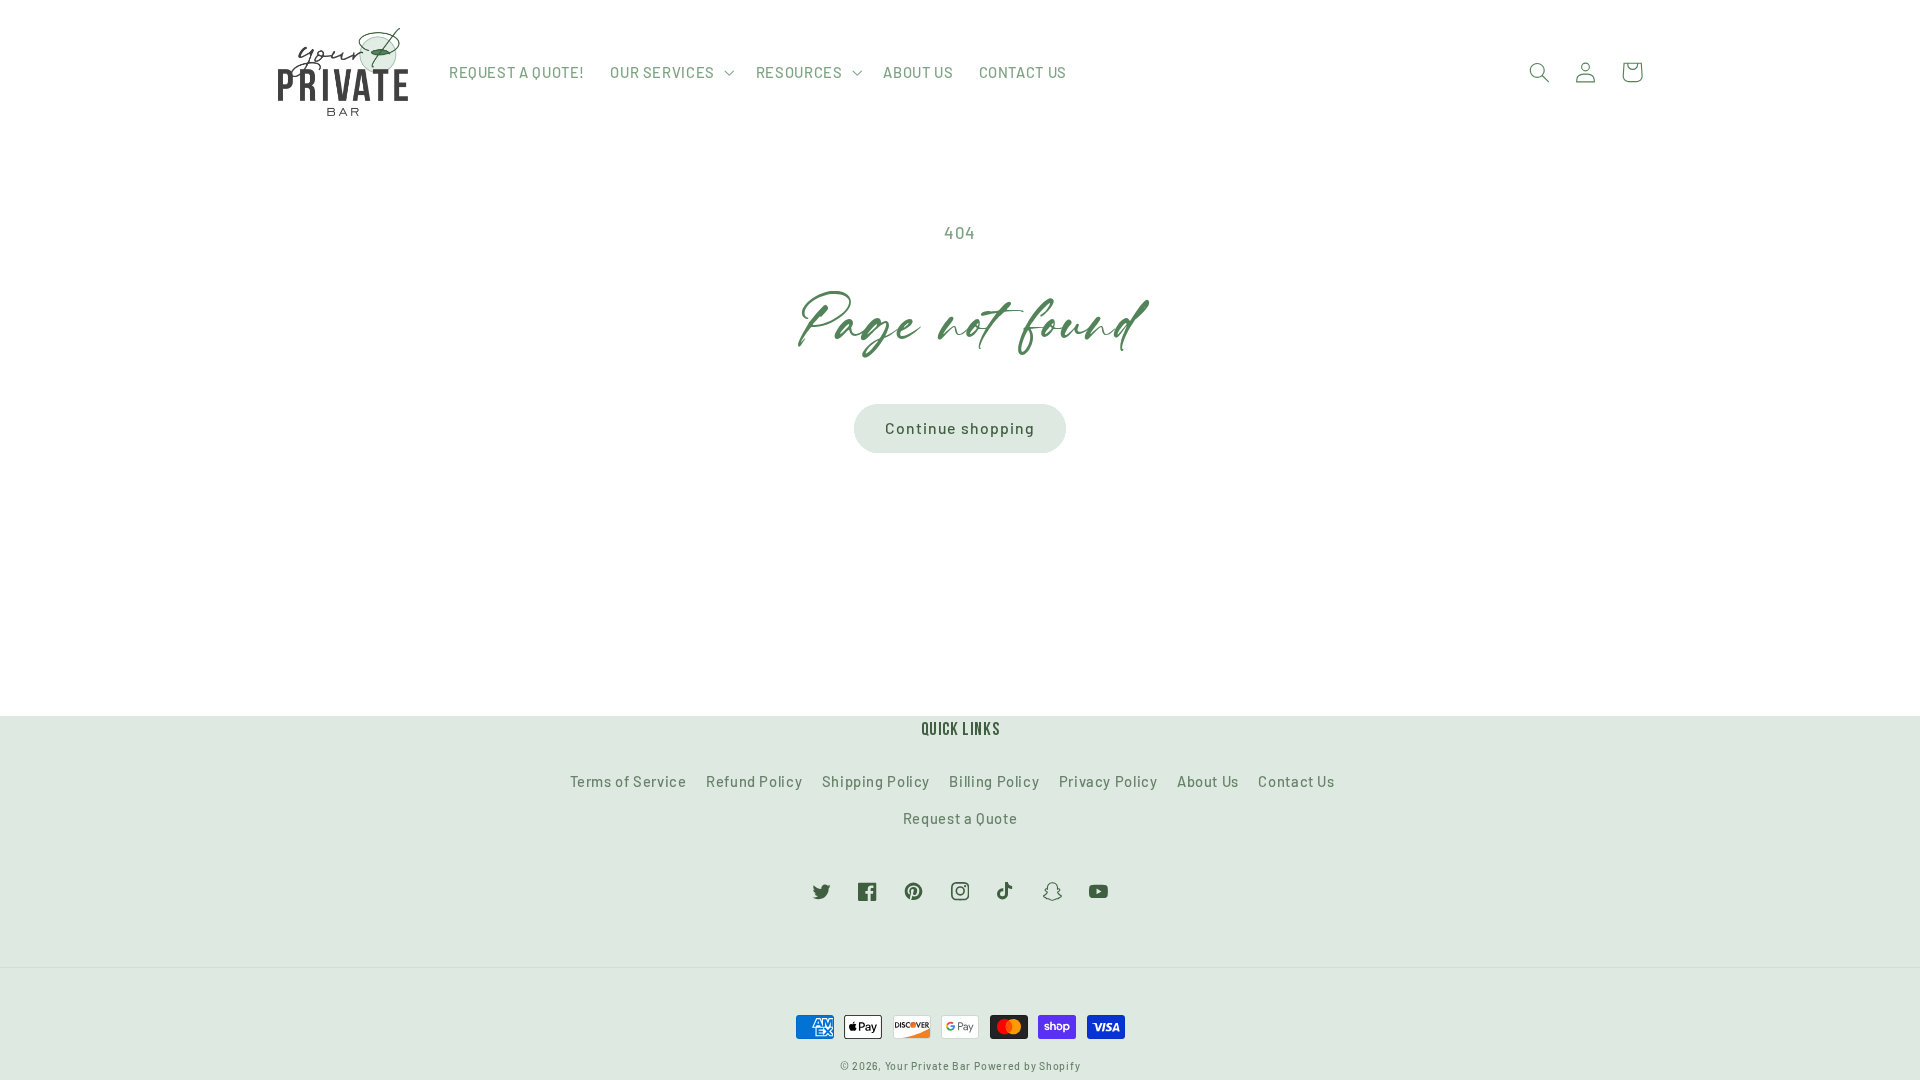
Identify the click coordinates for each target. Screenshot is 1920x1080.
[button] (671, 72)
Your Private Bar (928, 1065)
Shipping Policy (876, 781)
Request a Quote (960, 818)
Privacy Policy (1108, 781)
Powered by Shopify (1027, 1065)
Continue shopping (960, 427)
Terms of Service (628, 781)
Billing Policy (994, 781)
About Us (1208, 781)
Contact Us (1296, 781)
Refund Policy (754, 781)
